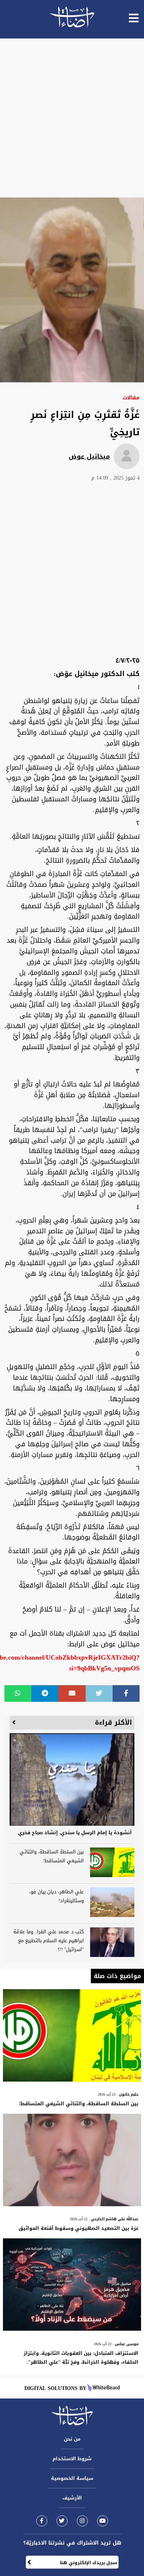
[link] (42, 2521)
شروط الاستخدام (72, 2459)
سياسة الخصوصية (72, 2478)
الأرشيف (72, 2498)
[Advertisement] (72, 118)
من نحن (72, 2439)
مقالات (131, 398)
